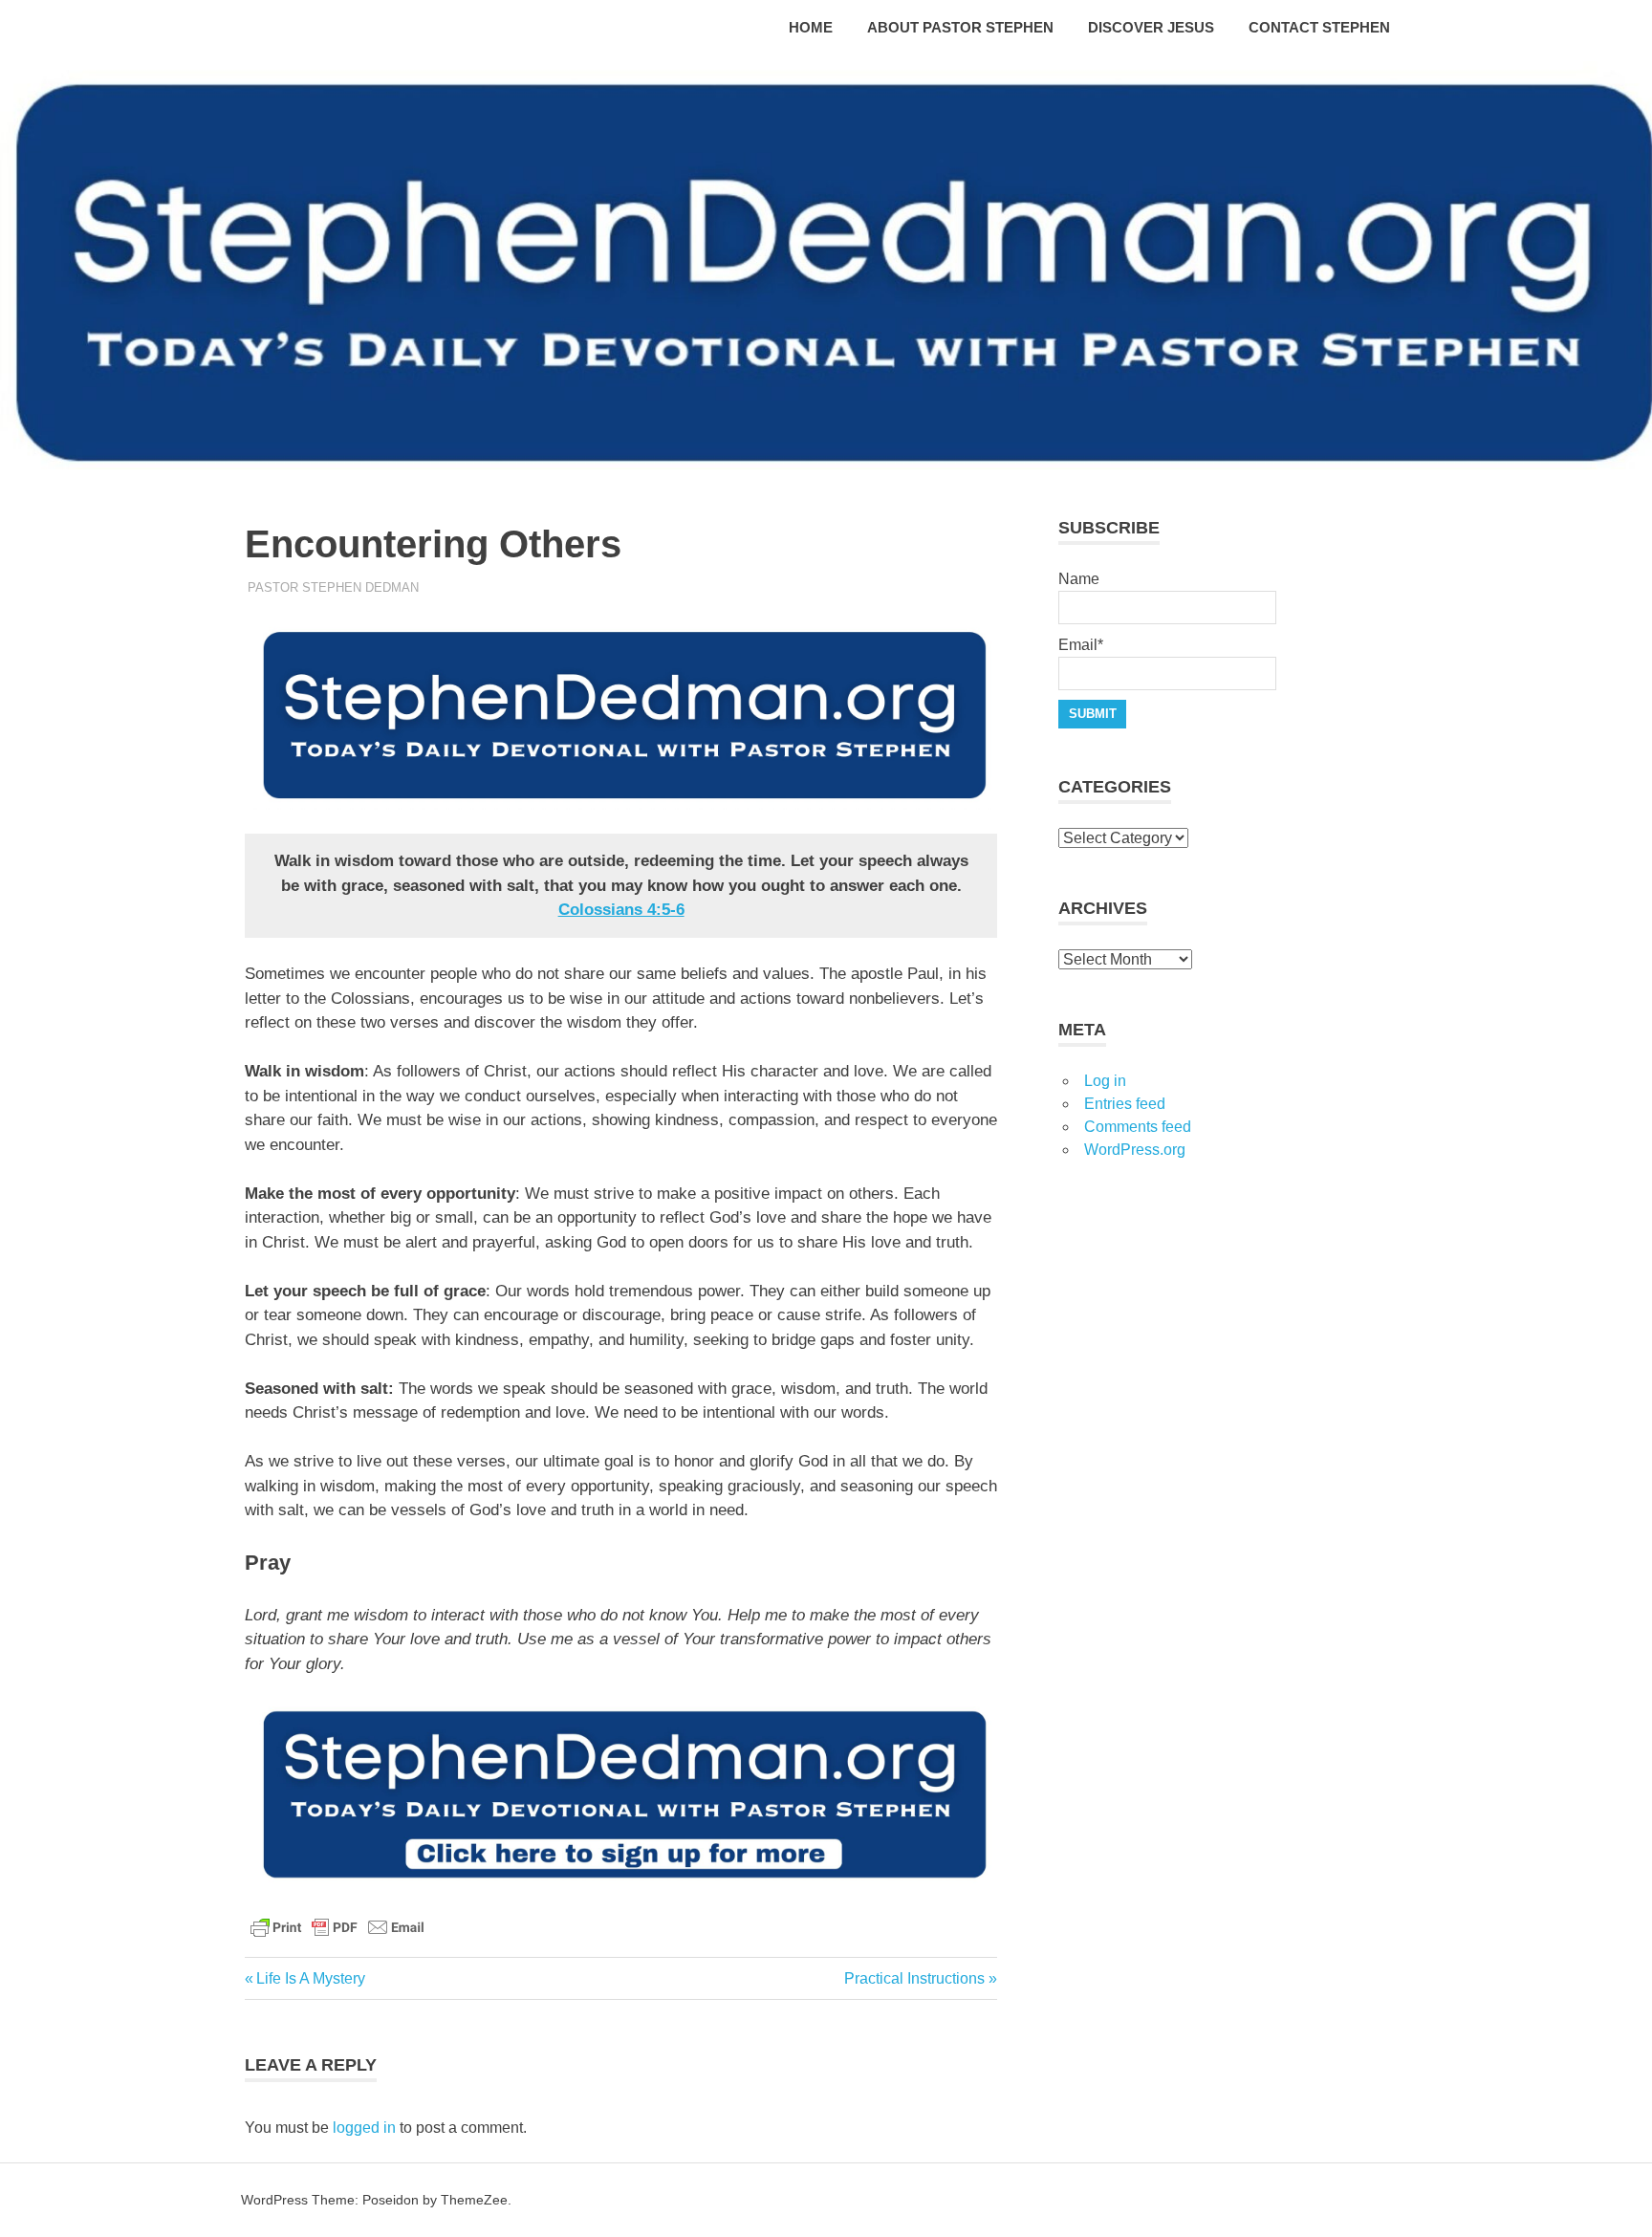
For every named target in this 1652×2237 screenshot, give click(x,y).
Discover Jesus (1151, 27)
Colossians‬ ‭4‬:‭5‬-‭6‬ (621, 910)
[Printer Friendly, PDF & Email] (337, 1926)
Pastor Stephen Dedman (333, 587)
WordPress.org (1135, 1150)
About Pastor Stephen (960, 27)
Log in (1105, 1081)
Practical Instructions (914, 1978)
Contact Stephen (1319, 27)
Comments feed (1138, 1127)
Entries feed (1125, 1104)
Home (811, 27)
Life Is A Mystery (310, 1978)
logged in (364, 2128)
